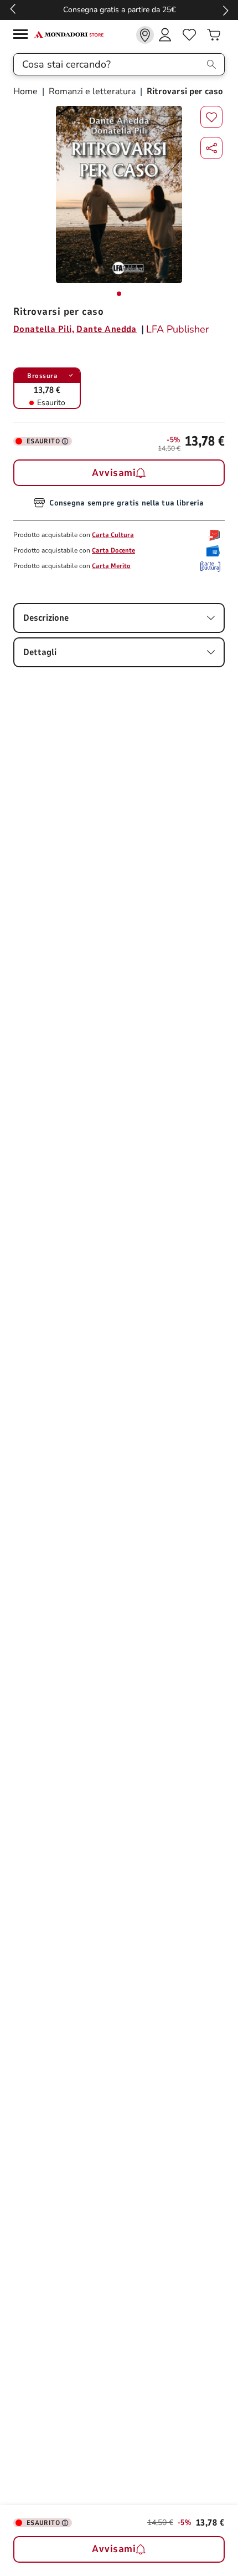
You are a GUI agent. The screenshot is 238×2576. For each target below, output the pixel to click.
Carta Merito (111, 566)
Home (27, 91)
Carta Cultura (113, 535)
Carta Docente (113, 550)
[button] (211, 148)
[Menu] (23, 36)
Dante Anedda (107, 329)
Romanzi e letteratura (92, 91)
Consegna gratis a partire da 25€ (119, 10)
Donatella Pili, (44, 329)
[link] (145, 35)
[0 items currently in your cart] (214, 35)
